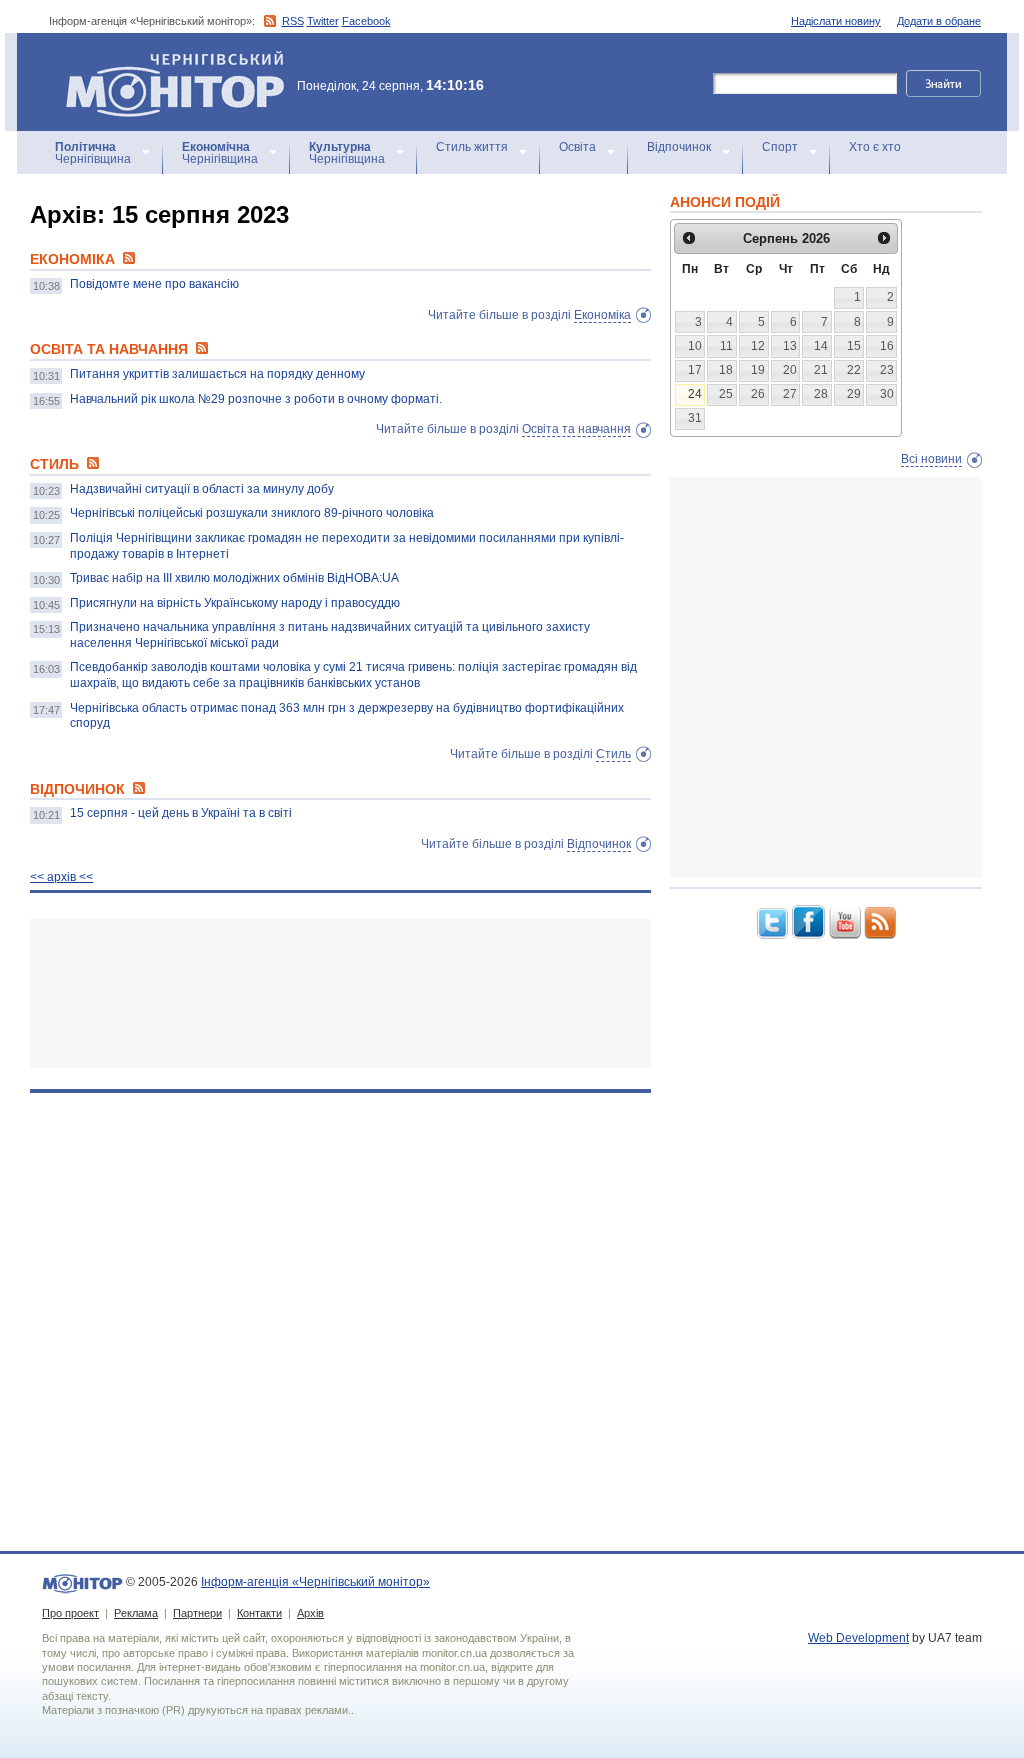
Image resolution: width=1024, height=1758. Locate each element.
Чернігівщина (93, 153)
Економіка (602, 315)
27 (790, 394)
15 (854, 346)
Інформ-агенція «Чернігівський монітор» (165, 59)
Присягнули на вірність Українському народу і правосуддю (235, 603)
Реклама (136, 1613)
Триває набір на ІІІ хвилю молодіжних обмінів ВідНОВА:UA (234, 578)
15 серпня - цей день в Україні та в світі (181, 813)
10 (695, 346)
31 (695, 418)
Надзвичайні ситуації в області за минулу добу (202, 489)
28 (821, 394)
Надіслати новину (836, 21)
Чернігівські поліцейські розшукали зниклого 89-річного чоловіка (252, 513)
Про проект (70, 1613)
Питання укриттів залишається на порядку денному (217, 374)
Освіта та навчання (576, 429)
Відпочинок (679, 147)
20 (790, 370)
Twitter (323, 21)
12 (758, 346)
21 (821, 370)
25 (726, 394)
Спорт (780, 147)
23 (887, 370)
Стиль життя (472, 147)
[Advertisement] (340, 993)
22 (854, 370)
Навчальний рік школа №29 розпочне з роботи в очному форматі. (256, 399)
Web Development (858, 1638)
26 (758, 394)
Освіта (577, 147)
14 (821, 346)
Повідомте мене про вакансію (154, 284)
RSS (293, 21)
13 (790, 346)
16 (887, 346)
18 (726, 370)
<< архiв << (61, 877)
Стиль (613, 754)
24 (695, 394)
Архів (310, 1613)
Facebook (366, 21)
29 (854, 394)
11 (726, 346)
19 (758, 370)
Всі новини (931, 459)
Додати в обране (939, 21)
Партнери (197, 1613)
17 (695, 370)
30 (887, 394)
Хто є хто (875, 147)
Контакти (259, 1613)
